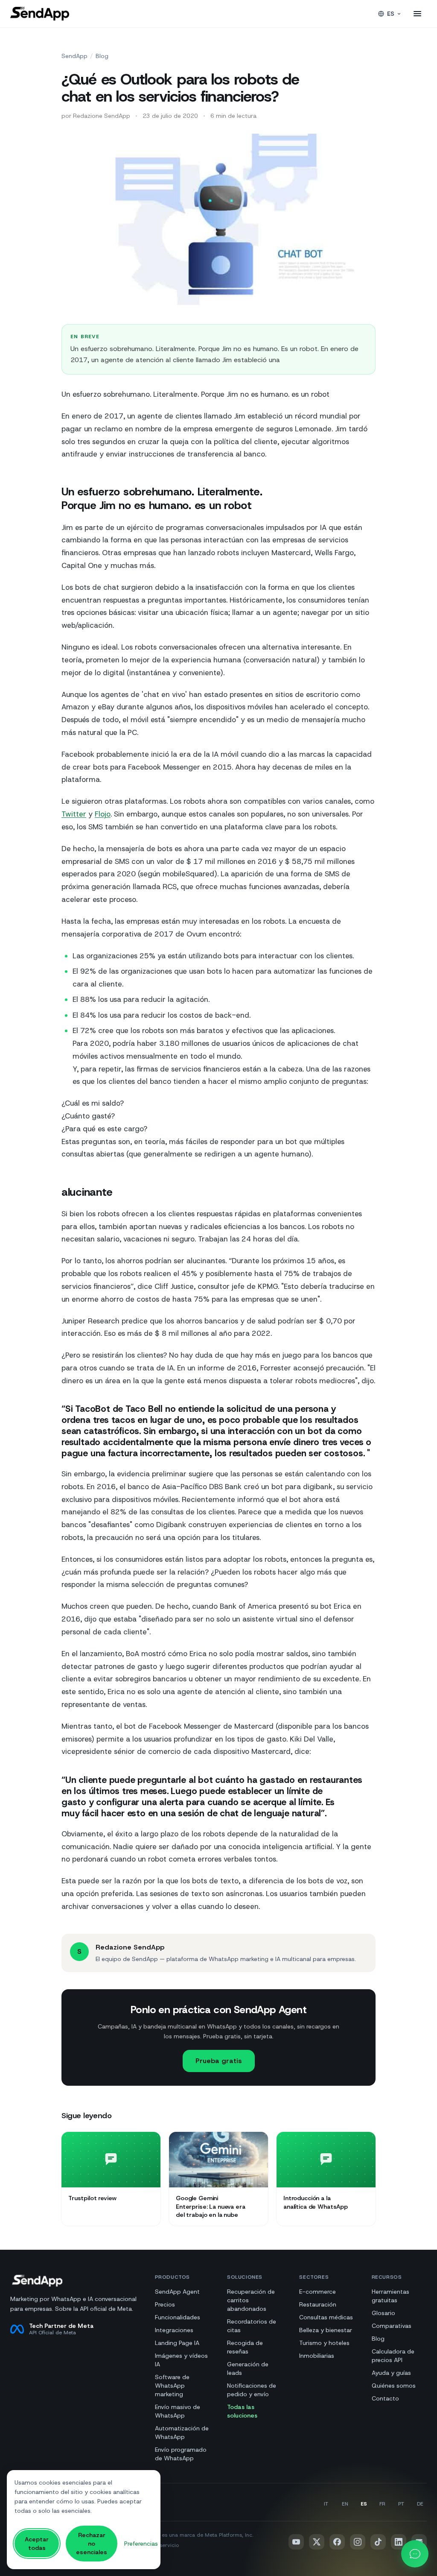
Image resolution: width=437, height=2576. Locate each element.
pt (401, 2504)
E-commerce (318, 2292)
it (326, 2504)
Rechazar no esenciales (92, 2544)
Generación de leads (248, 2368)
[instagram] (358, 2542)
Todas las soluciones (242, 2411)
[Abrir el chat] (415, 2554)
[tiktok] (378, 2542)
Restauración (318, 2304)
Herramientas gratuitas (390, 2296)
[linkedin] (399, 2542)
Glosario (383, 2313)
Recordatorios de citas (252, 2326)
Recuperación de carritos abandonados (251, 2300)
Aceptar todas (37, 2544)
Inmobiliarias (317, 2356)
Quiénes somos (394, 2386)
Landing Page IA (177, 2343)
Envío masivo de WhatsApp (178, 2411)
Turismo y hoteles (324, 2343)
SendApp (74, 56)
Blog (102, 56)
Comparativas (392, 2326)
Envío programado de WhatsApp (181, 2454)
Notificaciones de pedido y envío (252, 2390)
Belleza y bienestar (326, 2330)
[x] (317, 2542)
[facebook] (337, 2542)
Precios (165, 2304)
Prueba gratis (219, 2061)
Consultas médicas (326, 2317)
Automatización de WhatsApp (182, 2433)
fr (382, 2504)
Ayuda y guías (391, 2373)
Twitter (74, 814)
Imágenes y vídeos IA (181, 2360)
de (420, 2504)
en (345, 2504)
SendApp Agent (177, 2292)
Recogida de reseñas (245, 2347)
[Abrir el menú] (417, 14)
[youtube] (296, 2542)
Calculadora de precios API (393, 2356)
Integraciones (174, 2330)
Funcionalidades (178, 2317)
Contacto (385, 2398)
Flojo (103, 814)
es (391, 14)
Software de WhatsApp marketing (172, 2386)
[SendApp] (40, 14)
